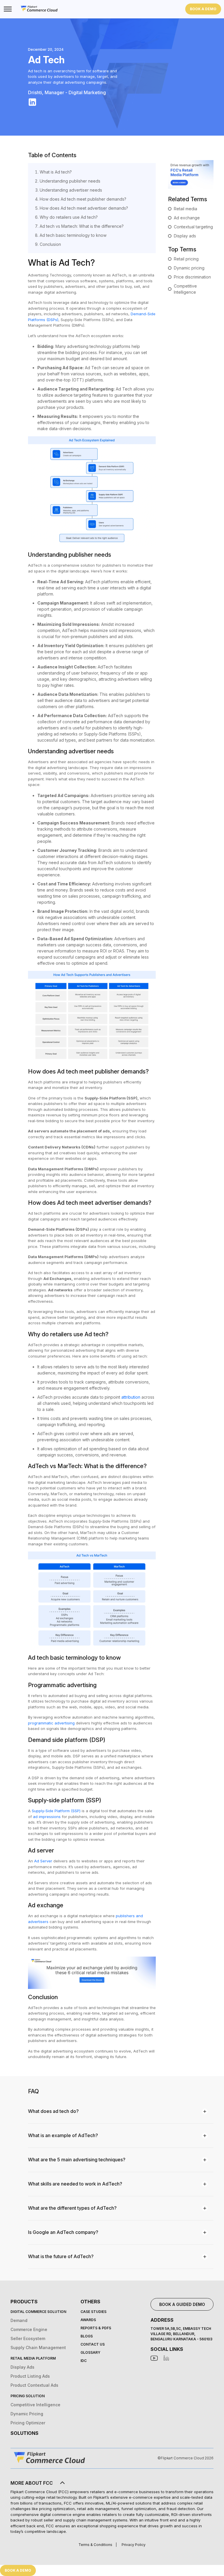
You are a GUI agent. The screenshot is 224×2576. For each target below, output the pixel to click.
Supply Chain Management (38, 2348)
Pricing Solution (28, 2396)
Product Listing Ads (30, 2376)
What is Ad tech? (56, 172)
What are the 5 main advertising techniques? (77, 2160)
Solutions (24, 2433)
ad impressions (47, 1817)
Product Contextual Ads (34, 2385)
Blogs (87, 2336)
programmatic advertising (51, 1723)
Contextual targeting (193, 227)
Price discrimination (192, 277)
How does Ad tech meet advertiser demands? (84, 208)
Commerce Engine (29, 2329)
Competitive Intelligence (35, 2405)
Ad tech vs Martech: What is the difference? (82, 226)
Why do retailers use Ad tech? (69, 217)
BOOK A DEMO (203, 9)
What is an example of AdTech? (63, 2135)
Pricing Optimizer (28, 2423)
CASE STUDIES (93, 2312)
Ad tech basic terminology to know (73, 235)
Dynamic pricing (189, 268)
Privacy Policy (134, 2545)
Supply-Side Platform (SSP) (56, 1811)
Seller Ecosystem (28, 2338)
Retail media (185, 209)
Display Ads (22, 2367)
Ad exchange (187, 218)
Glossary (90, 2352)
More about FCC (32, 2483)
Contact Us (93, 2344)
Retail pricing (186, 259)
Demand (19, 2320)
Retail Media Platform (33, 2358)
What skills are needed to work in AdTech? (75, 2184)
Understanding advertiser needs (71, 190)
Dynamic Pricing (27, 2414)
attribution (131, 1397)
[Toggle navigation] (7, 9)
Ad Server (43, 1861)
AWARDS (88, 2320)
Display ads (185, 236)
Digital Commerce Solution (38, 2312)
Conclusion (50, 244)
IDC (84, 2361)
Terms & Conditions (95, 2545)
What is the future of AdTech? (61, 2256)
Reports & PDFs (96, 2328)
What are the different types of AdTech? (72, 2208)
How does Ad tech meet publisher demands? (83, 199)
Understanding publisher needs (70, 181)
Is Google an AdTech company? (63, 2232)
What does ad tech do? (53, 2111)
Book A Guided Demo (182, 2304)
